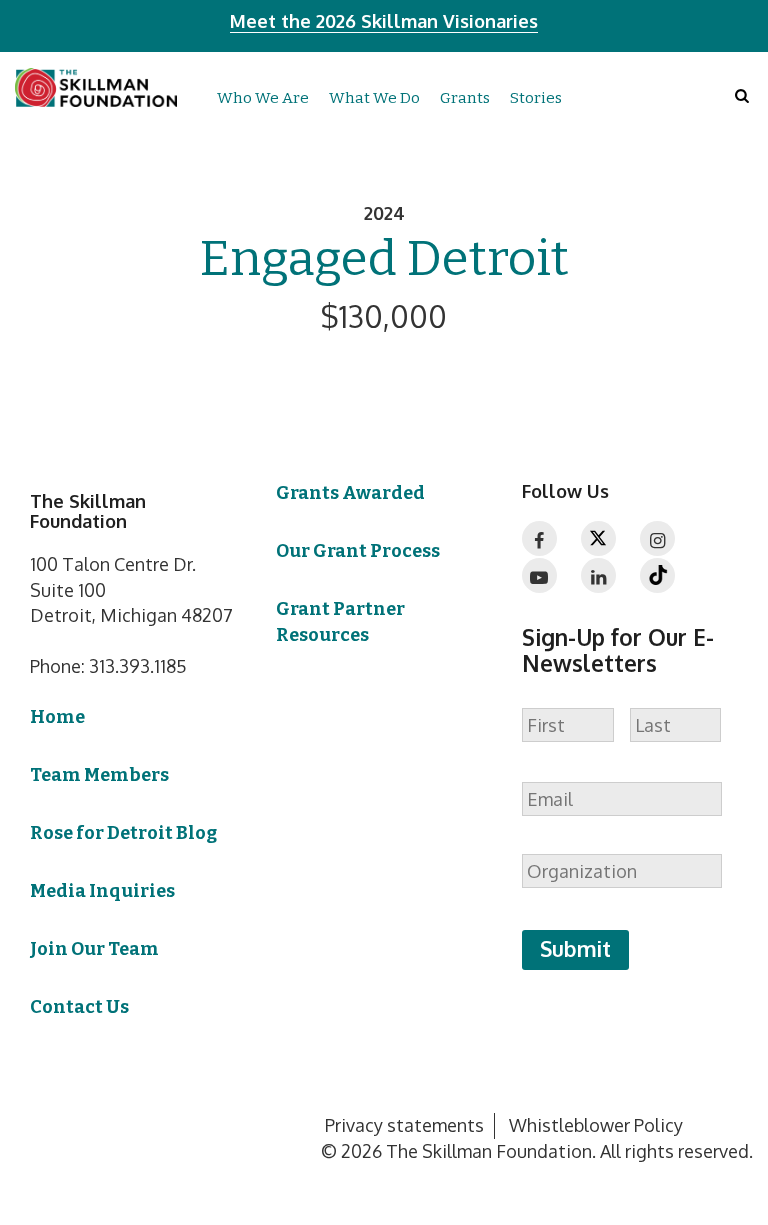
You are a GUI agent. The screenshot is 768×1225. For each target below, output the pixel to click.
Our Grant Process (358, 551)
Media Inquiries (102, 891)
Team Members (99, 775)
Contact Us (79, 1007)
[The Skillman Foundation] (96, 87)
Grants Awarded (350, 493)
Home (57, 717)
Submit (575, 948)
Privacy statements (404, 1125)
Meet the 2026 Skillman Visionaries (384, 21)
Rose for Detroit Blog (123, 833)
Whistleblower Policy (596, 1125)
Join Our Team (94, 949)
